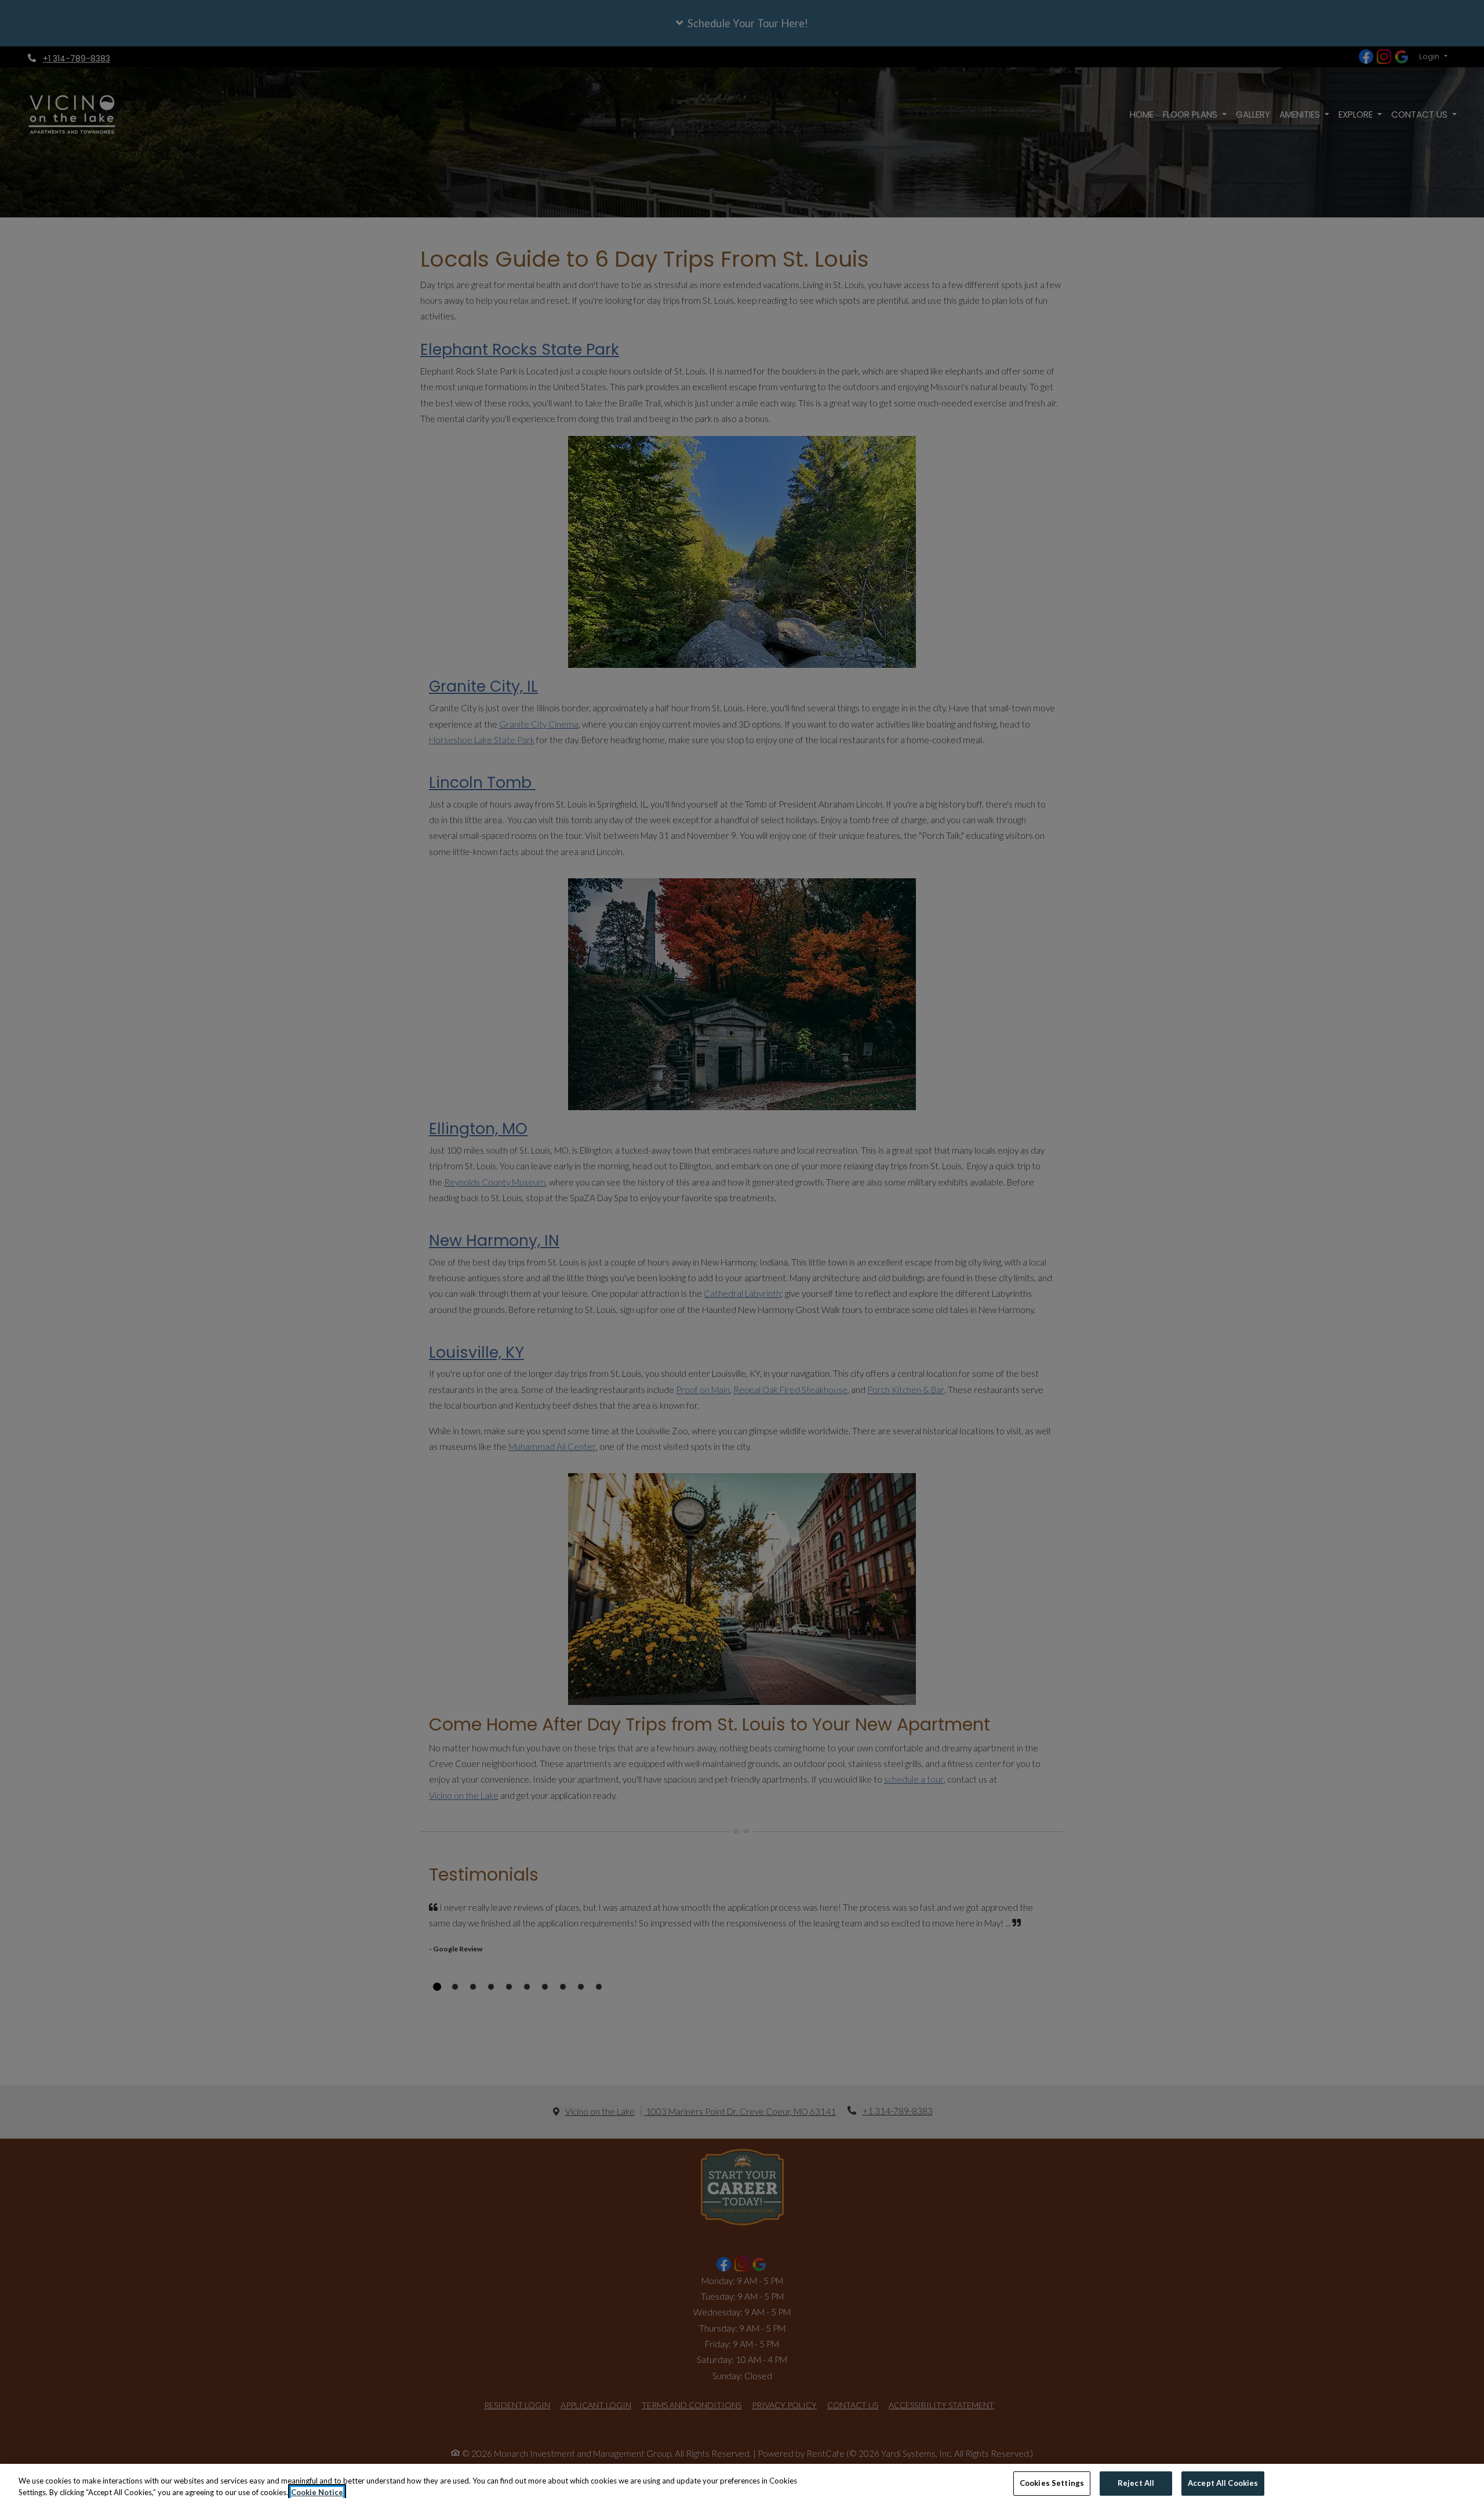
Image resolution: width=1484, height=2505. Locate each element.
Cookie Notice (317, 2492)
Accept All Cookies (1223, 2483)
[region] (742, 2484)
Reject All (1136, 2483)
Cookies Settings (1052, 2483)
